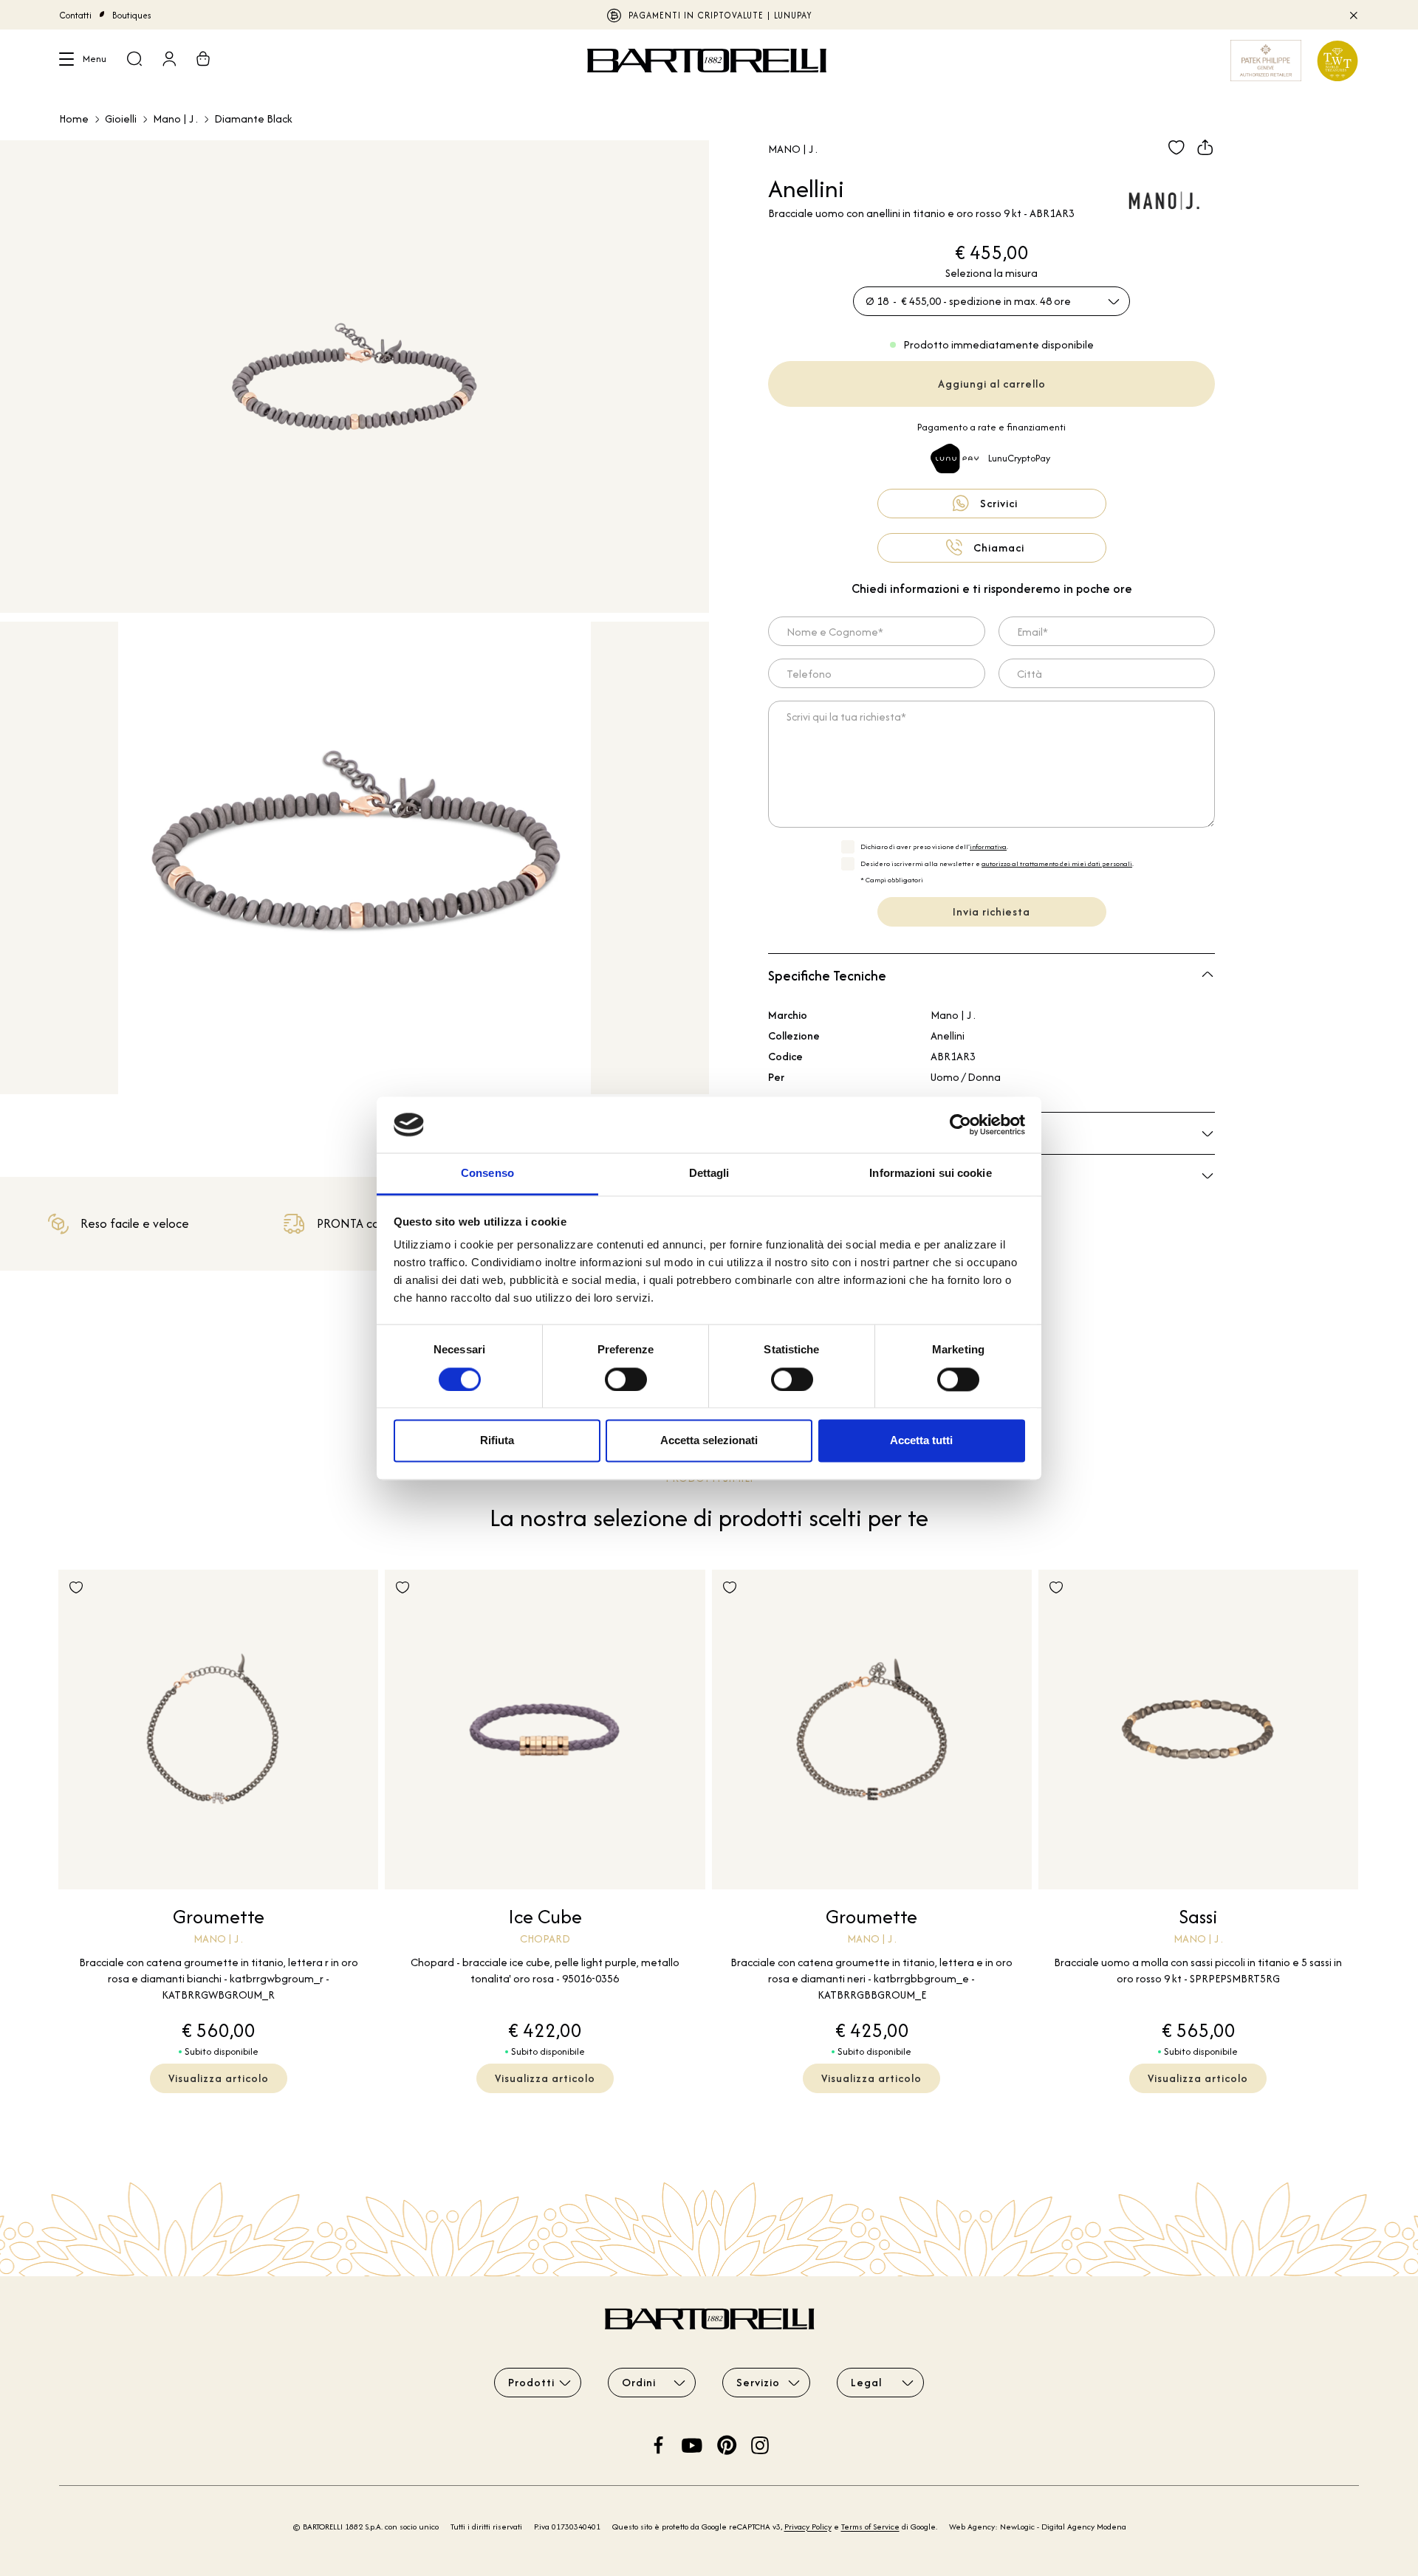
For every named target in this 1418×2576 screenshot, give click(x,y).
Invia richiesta (991, 911)
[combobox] (991, 301)
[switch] (626, 1379)
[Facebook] (659, 2443)
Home (74, 119)
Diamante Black (253, 119)
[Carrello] (203, 61)
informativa (988, 846)
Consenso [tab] (487, 1174)
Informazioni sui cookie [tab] (930, 1174)
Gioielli (121, 119)
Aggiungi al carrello (992, 384)
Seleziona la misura (991, 273)
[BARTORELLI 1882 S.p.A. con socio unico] (709, 61)
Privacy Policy (808, 2527)
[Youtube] (692, 2443)
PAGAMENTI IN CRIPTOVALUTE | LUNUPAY (720, 15)
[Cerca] (134, 61)
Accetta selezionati (709, 1441)
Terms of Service (870, 2527)
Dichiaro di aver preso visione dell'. (934, 846)
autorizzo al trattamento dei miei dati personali (1057, 863)
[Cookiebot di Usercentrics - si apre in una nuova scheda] (960, 1124)
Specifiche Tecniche (827, 976)
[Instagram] (760, 2443)
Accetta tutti (921, 1441)
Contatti (75, 15)
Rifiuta (497, 1441)
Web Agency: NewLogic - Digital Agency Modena (1038, 2527)
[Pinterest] (727, 2443)
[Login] (169, 61)
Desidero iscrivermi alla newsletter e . (997, 863)
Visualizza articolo (219, 2078)
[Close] (1353, 15)
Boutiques (132, 15)
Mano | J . (175, 119)
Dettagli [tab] (709, 1174)
